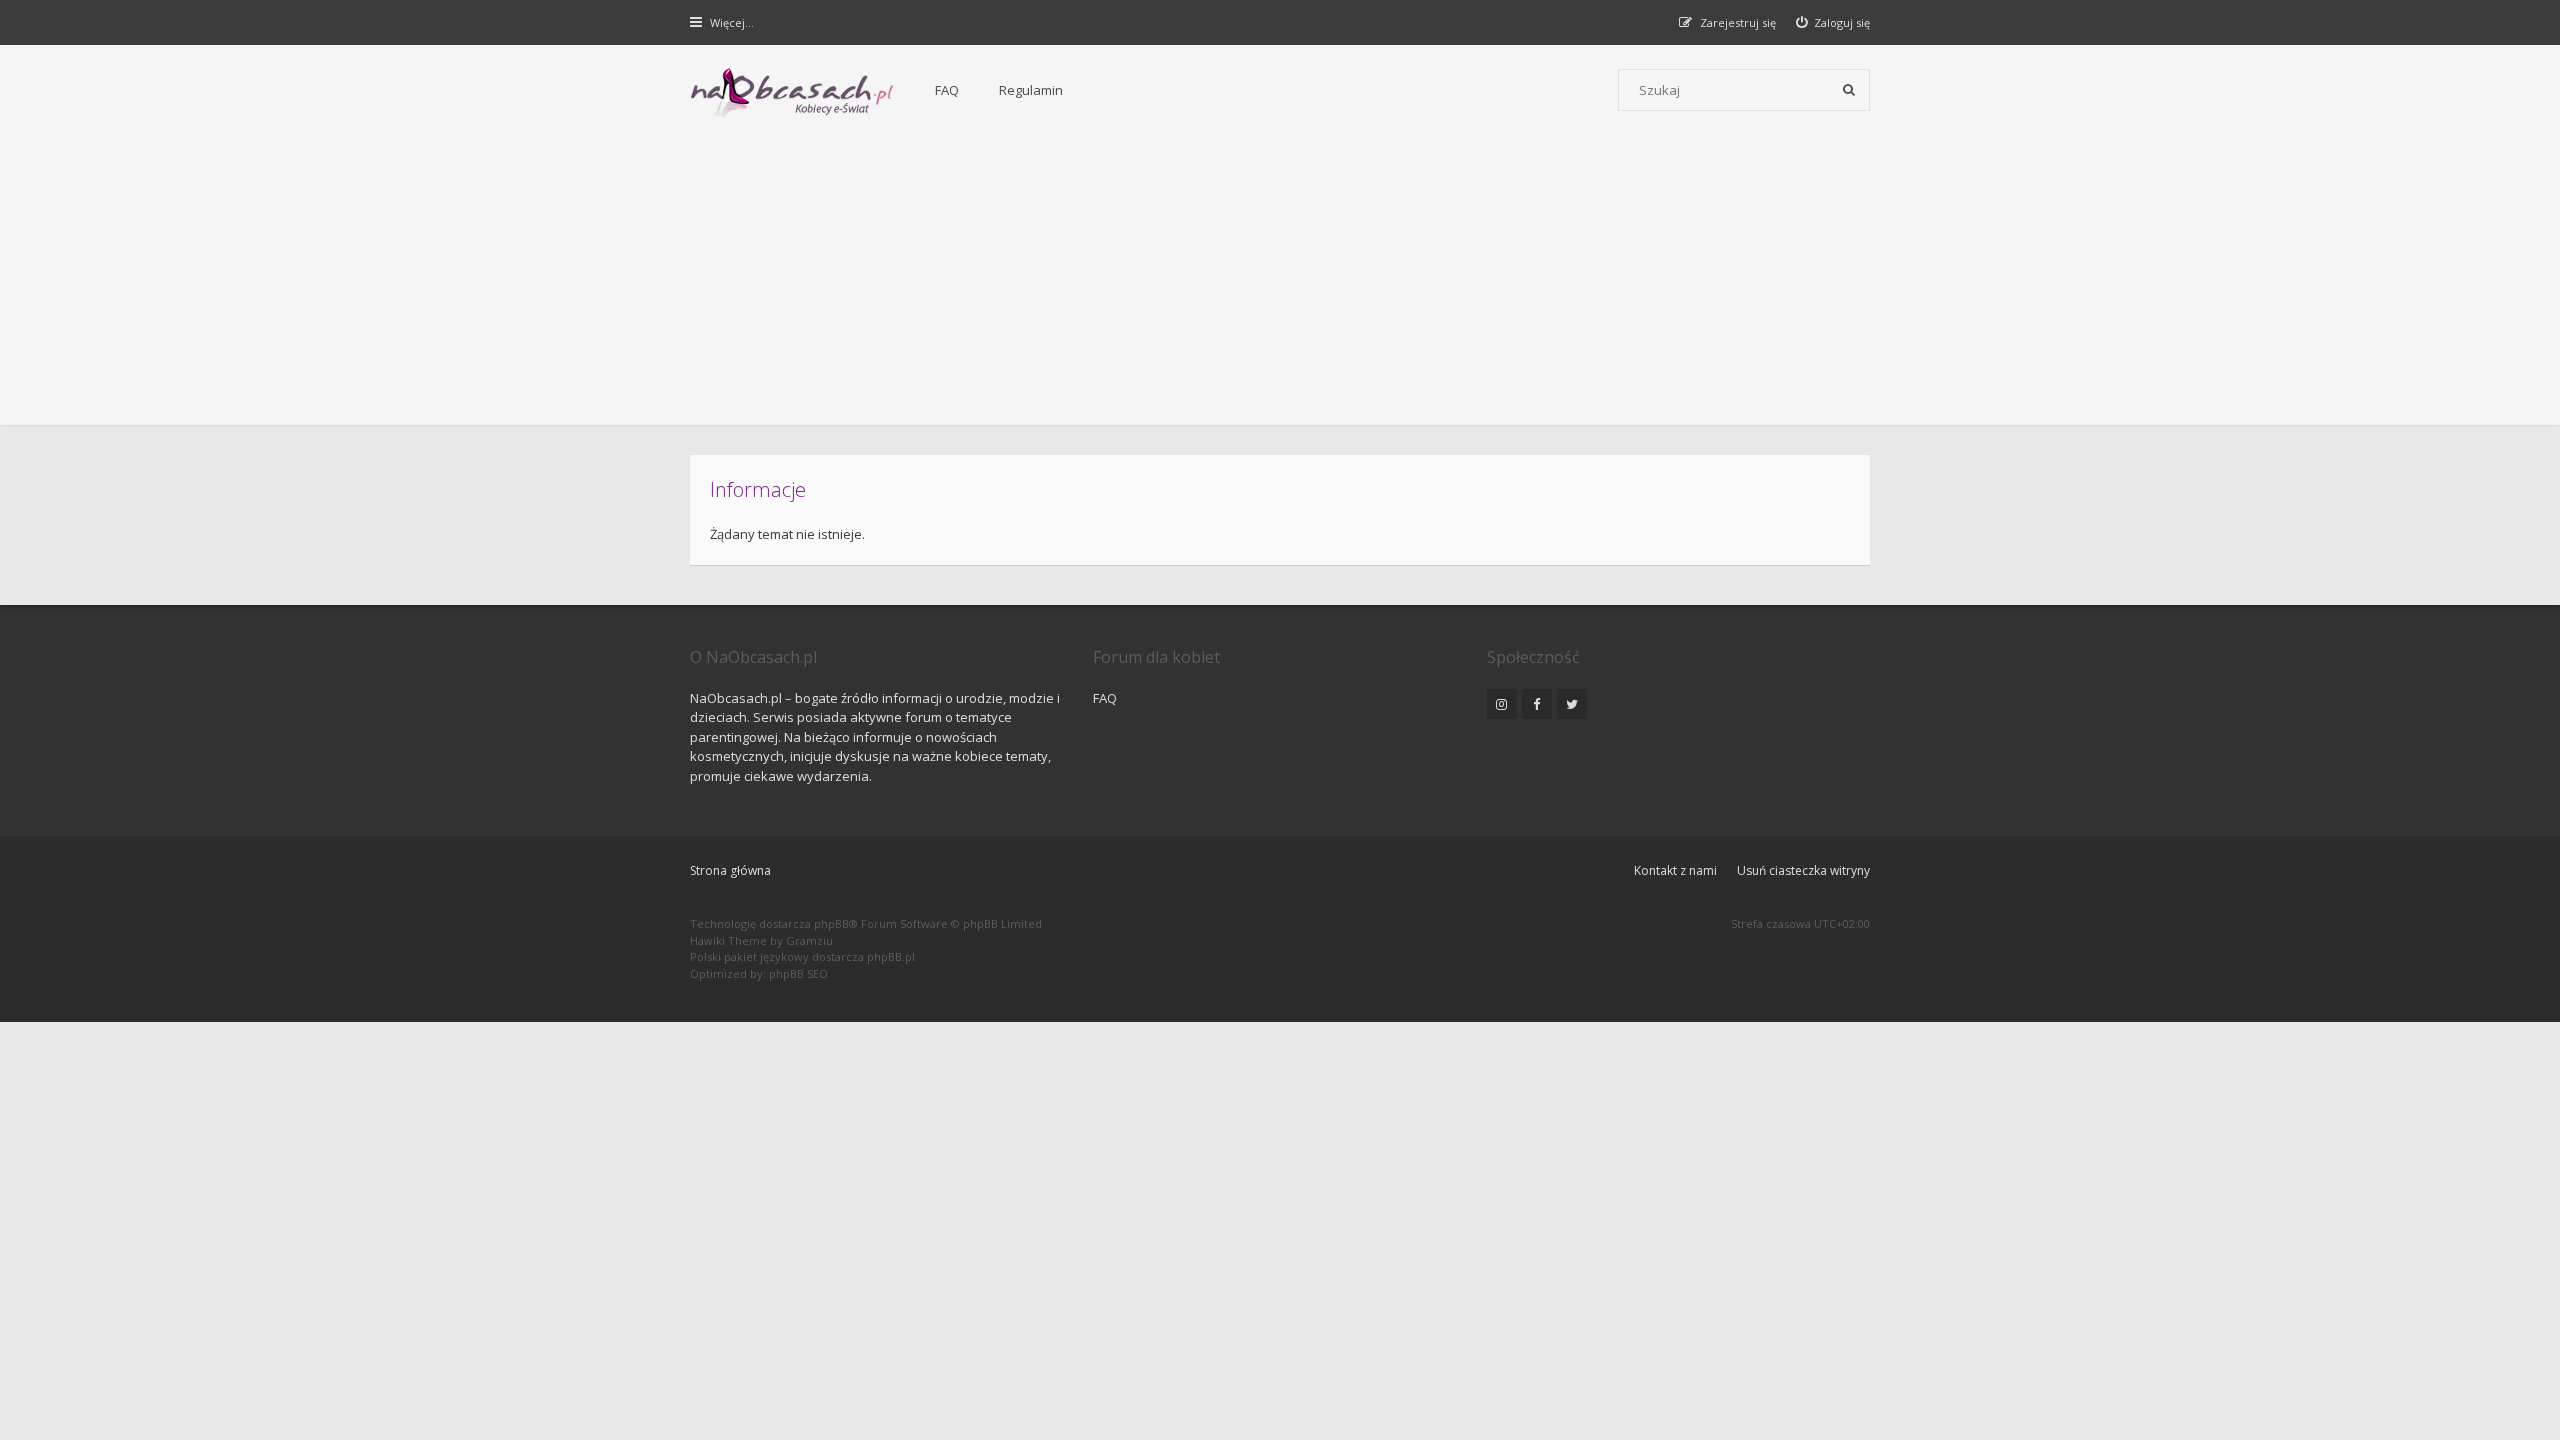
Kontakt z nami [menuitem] (1675, 870)
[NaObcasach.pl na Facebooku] (1537, 704)
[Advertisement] (1280, 285)
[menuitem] (1833, 22)
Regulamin (1031, 90)
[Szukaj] (1849, 90)
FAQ (947, 90)
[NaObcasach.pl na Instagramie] (1502, 704)
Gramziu (809, 940)
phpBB (831, 923)
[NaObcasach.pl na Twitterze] (1572, 704)
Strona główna (730, 870)
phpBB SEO (798, 973)
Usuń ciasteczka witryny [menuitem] (1803, 870)
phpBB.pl (891, 956)
